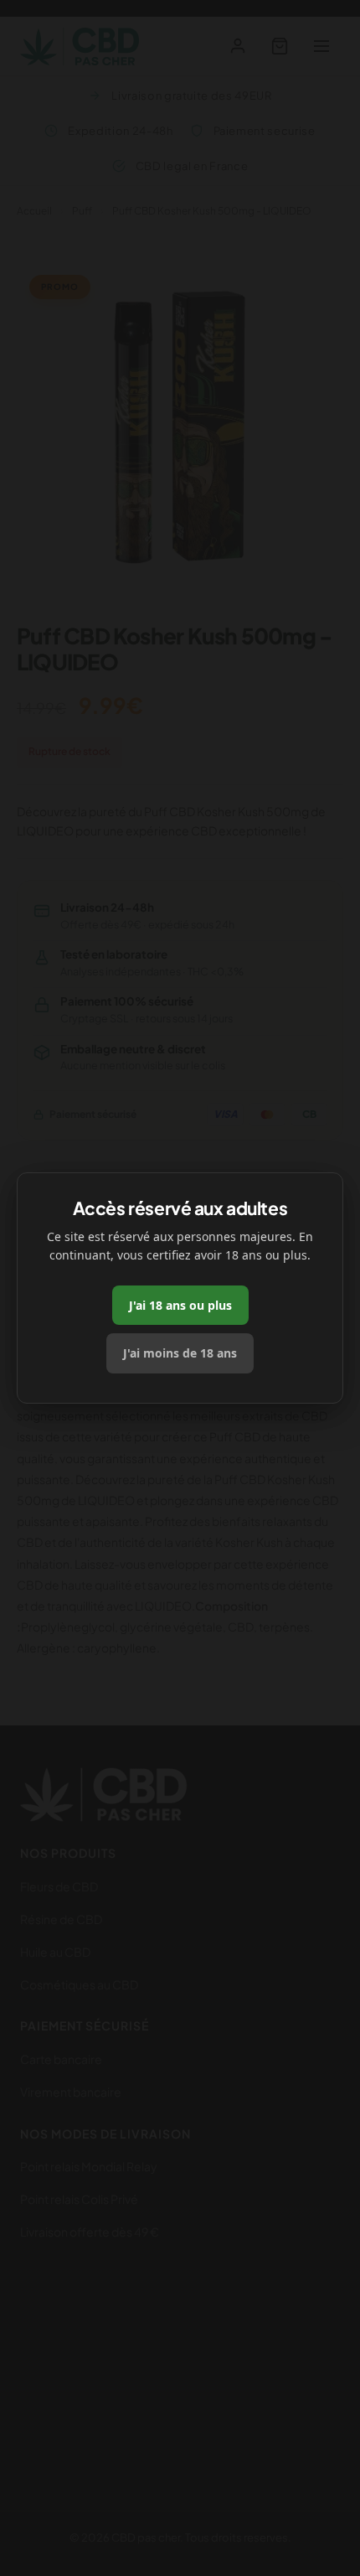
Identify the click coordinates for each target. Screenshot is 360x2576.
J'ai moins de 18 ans (180, 1353)
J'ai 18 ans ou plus (180, 1305)
